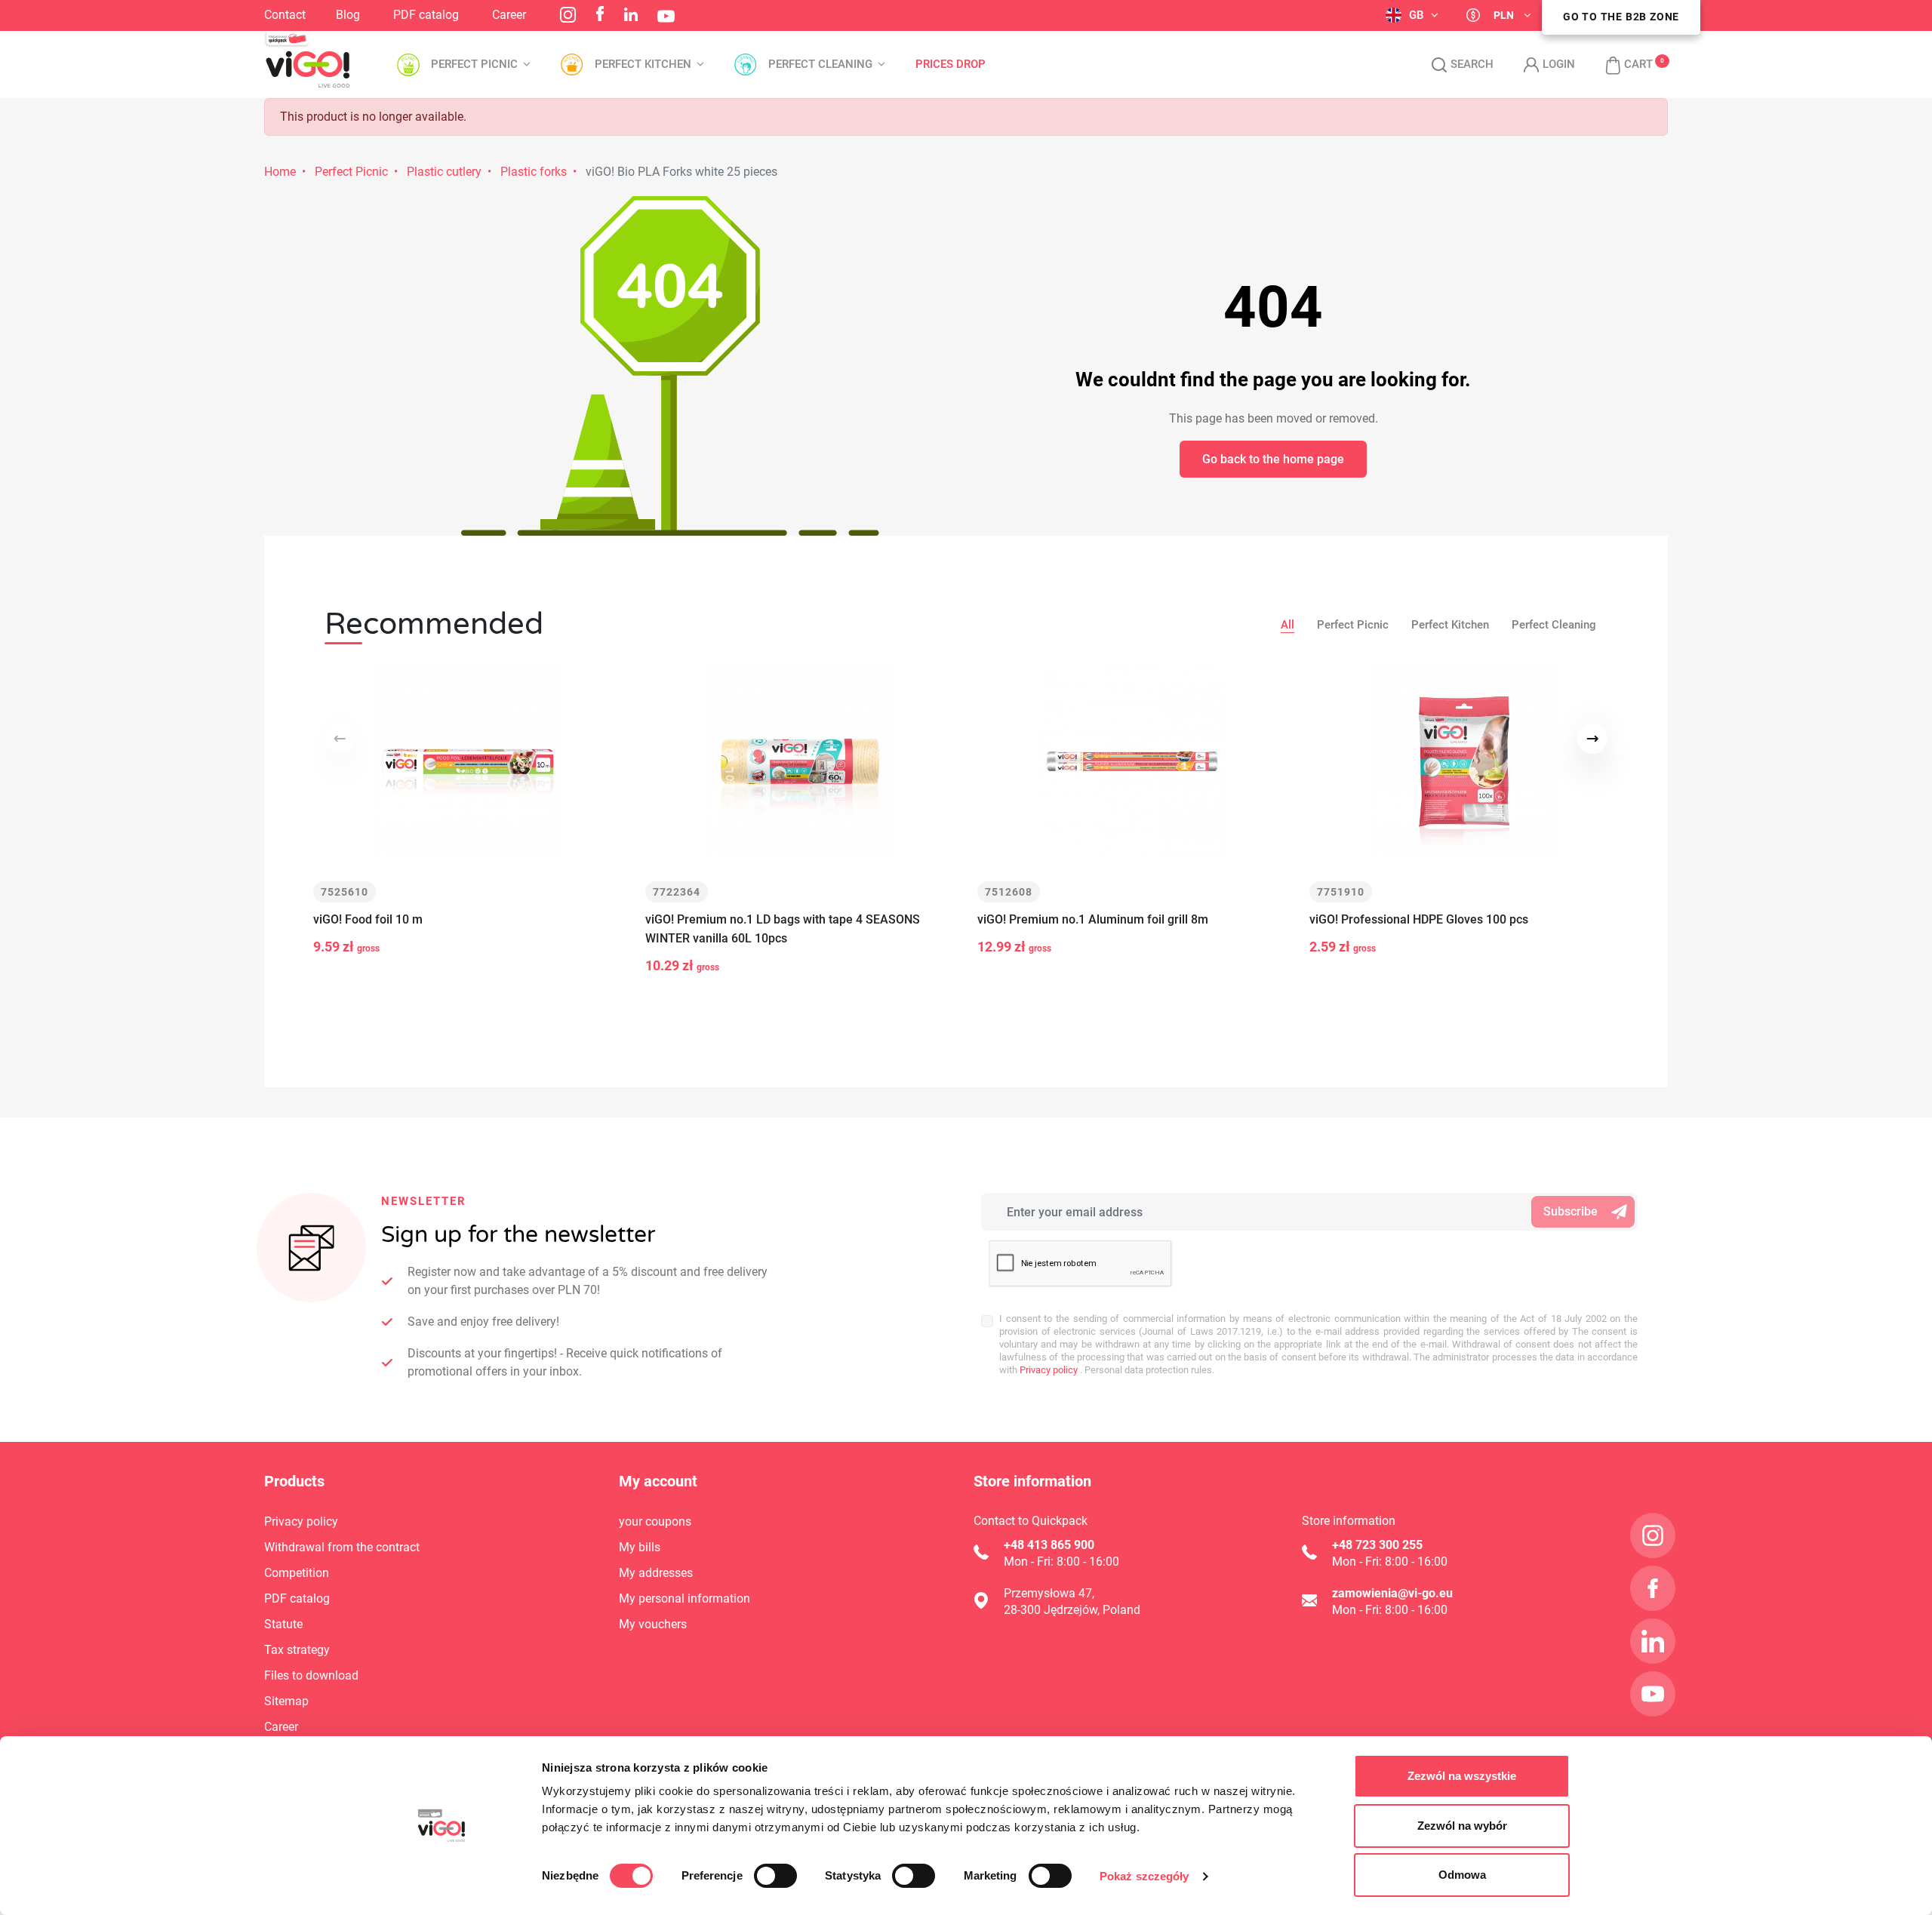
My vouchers (653, 1624)
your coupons (655, 1522)
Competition (297, 1573)
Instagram (568, 15)
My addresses (656, 1573)
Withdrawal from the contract (342, 1547)
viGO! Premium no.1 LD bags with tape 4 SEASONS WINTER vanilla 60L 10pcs (783, 929)
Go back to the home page (1273, 459)
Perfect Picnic (351, 172)
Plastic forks (534, 172)
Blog (348, 15)
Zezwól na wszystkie (1462, 1776)
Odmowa (1462, 1875)
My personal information (685, 1598)
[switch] (775, 1876)
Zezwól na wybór (1462, 1826)
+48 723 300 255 (1377, 1545)
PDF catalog (426, 15)
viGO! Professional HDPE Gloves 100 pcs (1419, 919)
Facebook (600, 14)
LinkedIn (631, 14)
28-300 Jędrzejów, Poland (1072, 1610)
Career (509, 15)
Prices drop (951, 65)
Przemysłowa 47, (1049, 1593)
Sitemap (286, 1701)
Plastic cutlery (444, 172)
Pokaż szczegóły (1144, 1876)
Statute (283, 1624)
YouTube (666, 16)
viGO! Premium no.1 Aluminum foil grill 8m (1093, 919)
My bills (640, 1547)
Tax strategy (297, 1650)
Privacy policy (1048, 1370)
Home (280, 172)
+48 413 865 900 (1049, 1545)
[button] (1621, 65)
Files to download (311, 1675)
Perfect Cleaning (1554, 625)
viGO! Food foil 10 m (368, 919)
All (1287, 625)
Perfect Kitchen (1450, 625)
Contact (285, 15)
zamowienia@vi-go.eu (1392, 1593)
